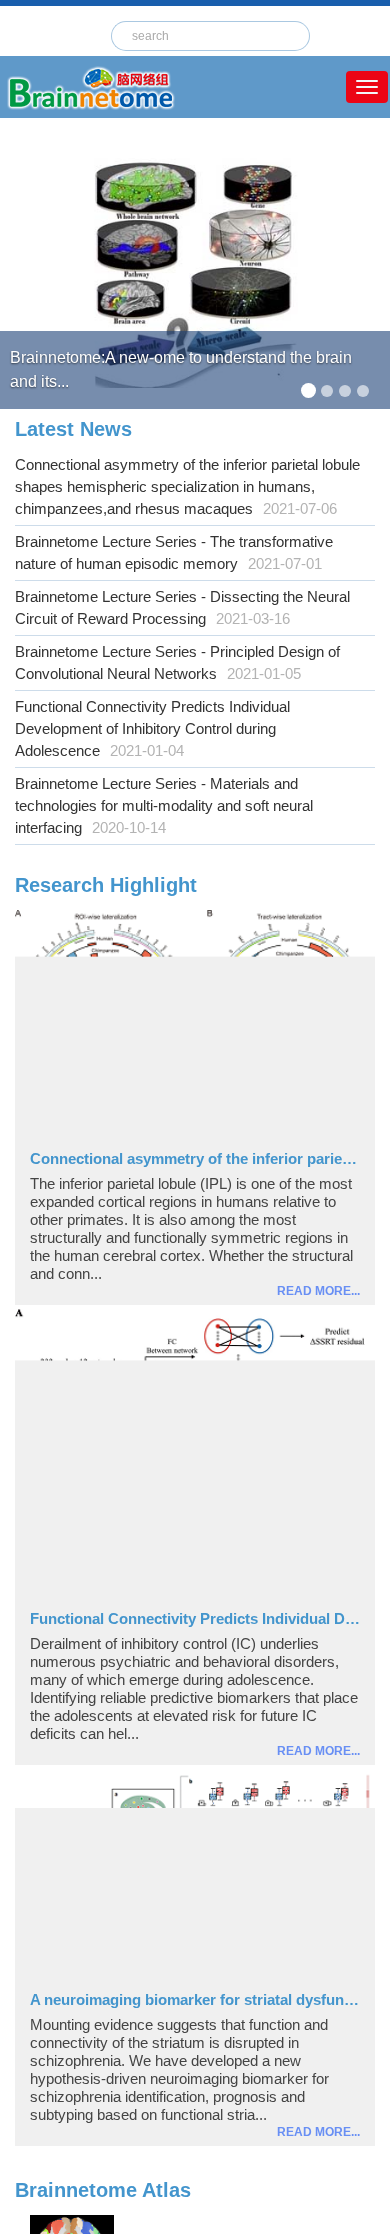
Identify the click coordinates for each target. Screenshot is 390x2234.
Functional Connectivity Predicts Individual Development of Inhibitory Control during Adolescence (152, 728)
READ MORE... (318, 1291)
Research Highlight (106, 885)
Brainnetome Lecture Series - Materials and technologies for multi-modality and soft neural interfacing (164, 805)
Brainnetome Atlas (103, 2190)
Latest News (73, 429)
